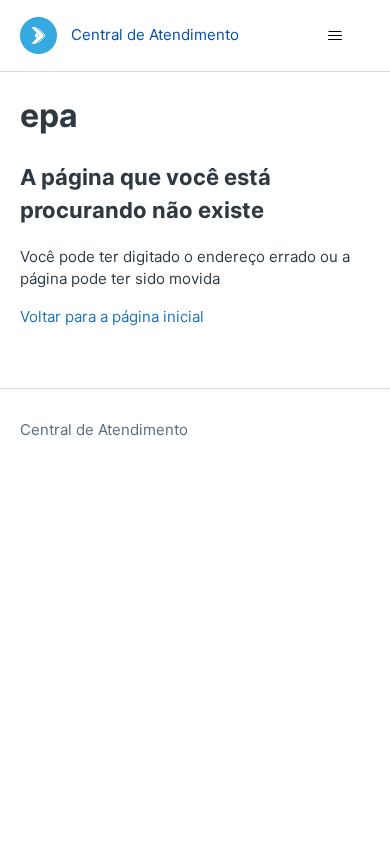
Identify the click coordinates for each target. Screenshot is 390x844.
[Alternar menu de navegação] (335, 36)
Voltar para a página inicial (112, 316)
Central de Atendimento (104, 429)
